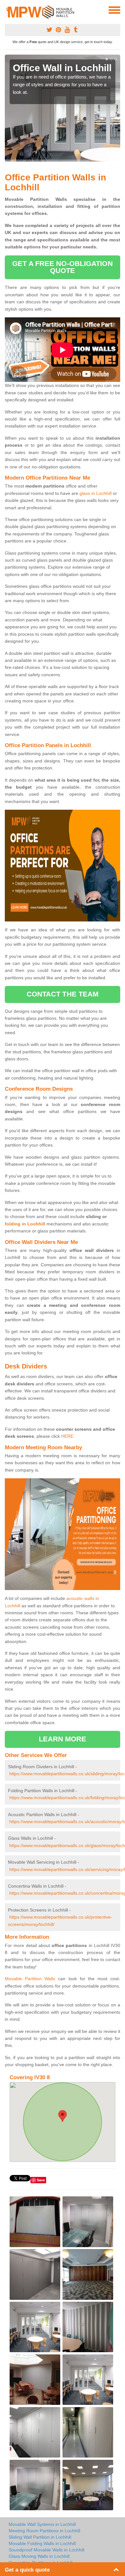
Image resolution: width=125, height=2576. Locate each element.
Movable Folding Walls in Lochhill (42, 2543)
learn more (63, 1739)
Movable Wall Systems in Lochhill (42, 2524)
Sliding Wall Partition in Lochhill (40, 2537)
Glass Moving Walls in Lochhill (39, 2556)
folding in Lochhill (25, 1224)
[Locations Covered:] (8, 10)
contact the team (63, 994)
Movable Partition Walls (30, 1979)
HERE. (68, 1436)
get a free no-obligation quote (62, 267)
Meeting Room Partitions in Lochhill (44, 2531)
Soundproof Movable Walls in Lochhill (46, 2550)
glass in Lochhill (96, 493)
